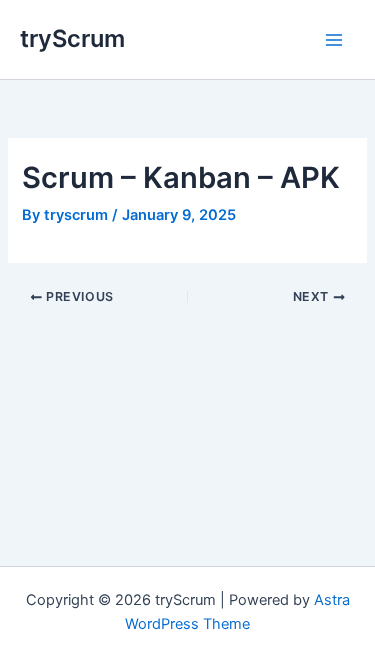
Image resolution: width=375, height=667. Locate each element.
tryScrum (72, 38)
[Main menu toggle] (334, 40)
